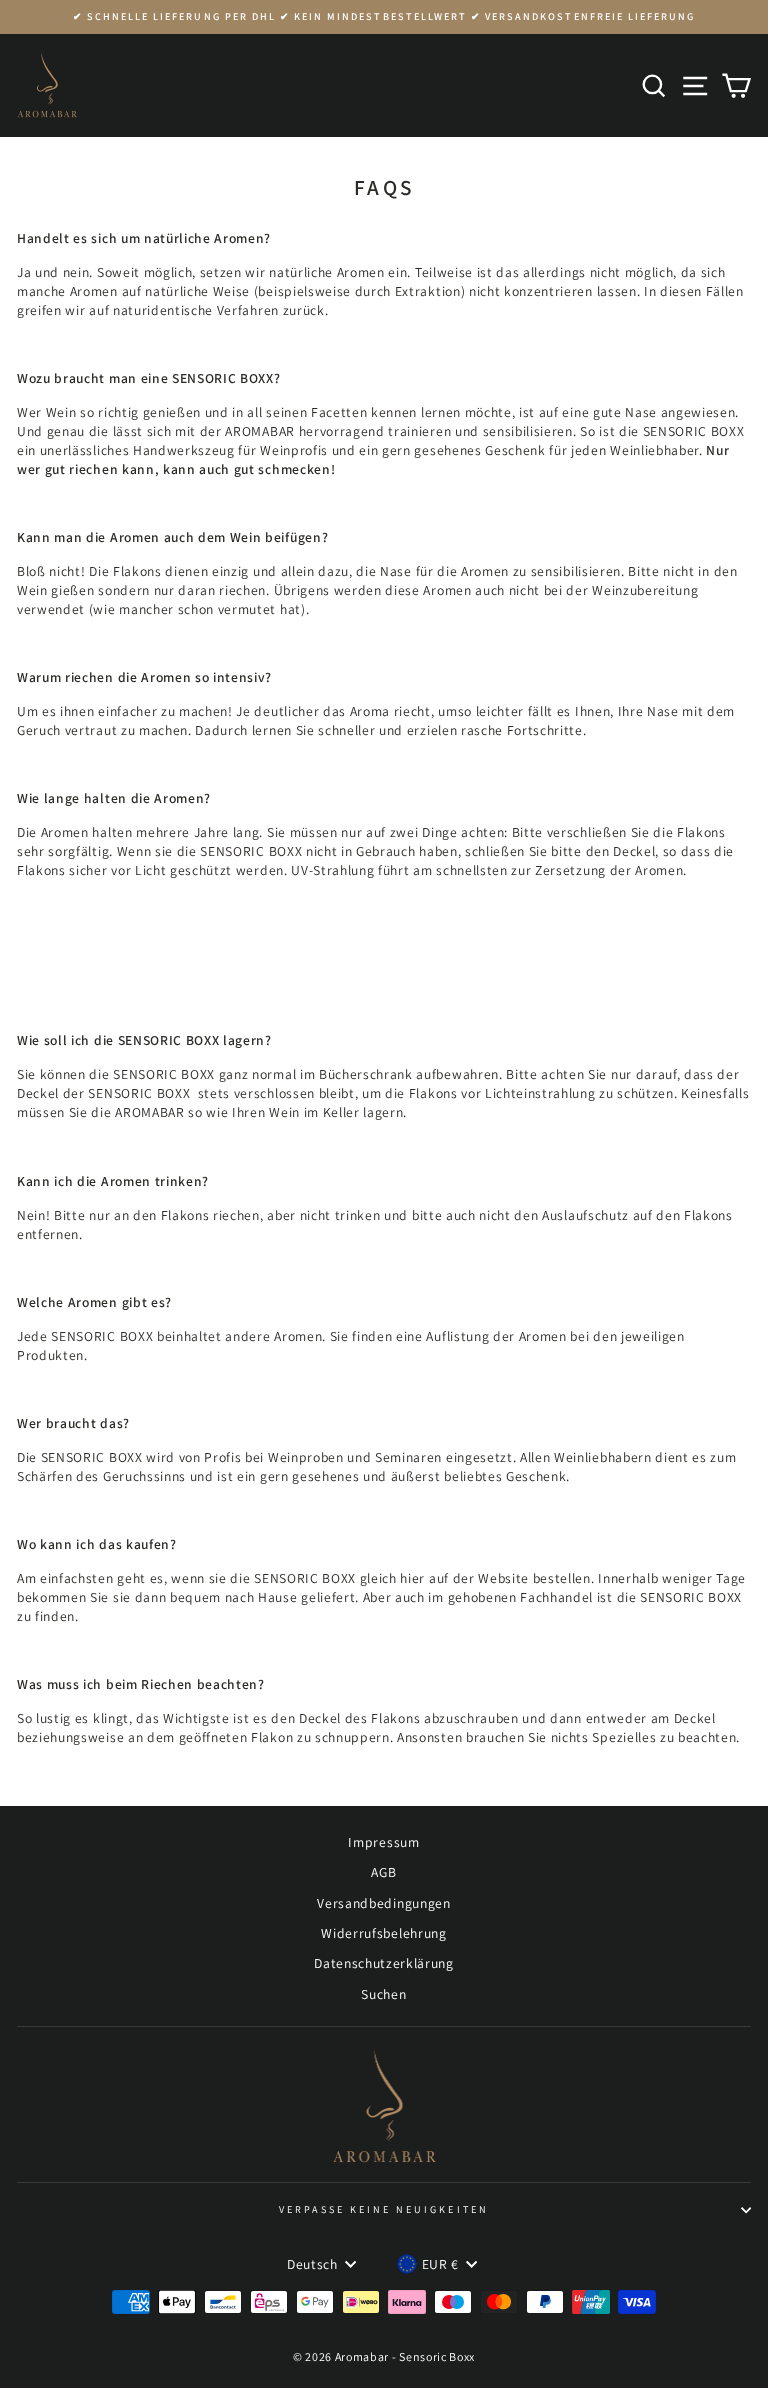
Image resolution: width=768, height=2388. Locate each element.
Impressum (383, 1842)
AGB (383, 1872)
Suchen (383, 1994)
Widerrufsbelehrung (383, 1933)
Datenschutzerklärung (384, 1963)
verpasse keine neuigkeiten (384, 2209)
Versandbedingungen (383, 1903)
